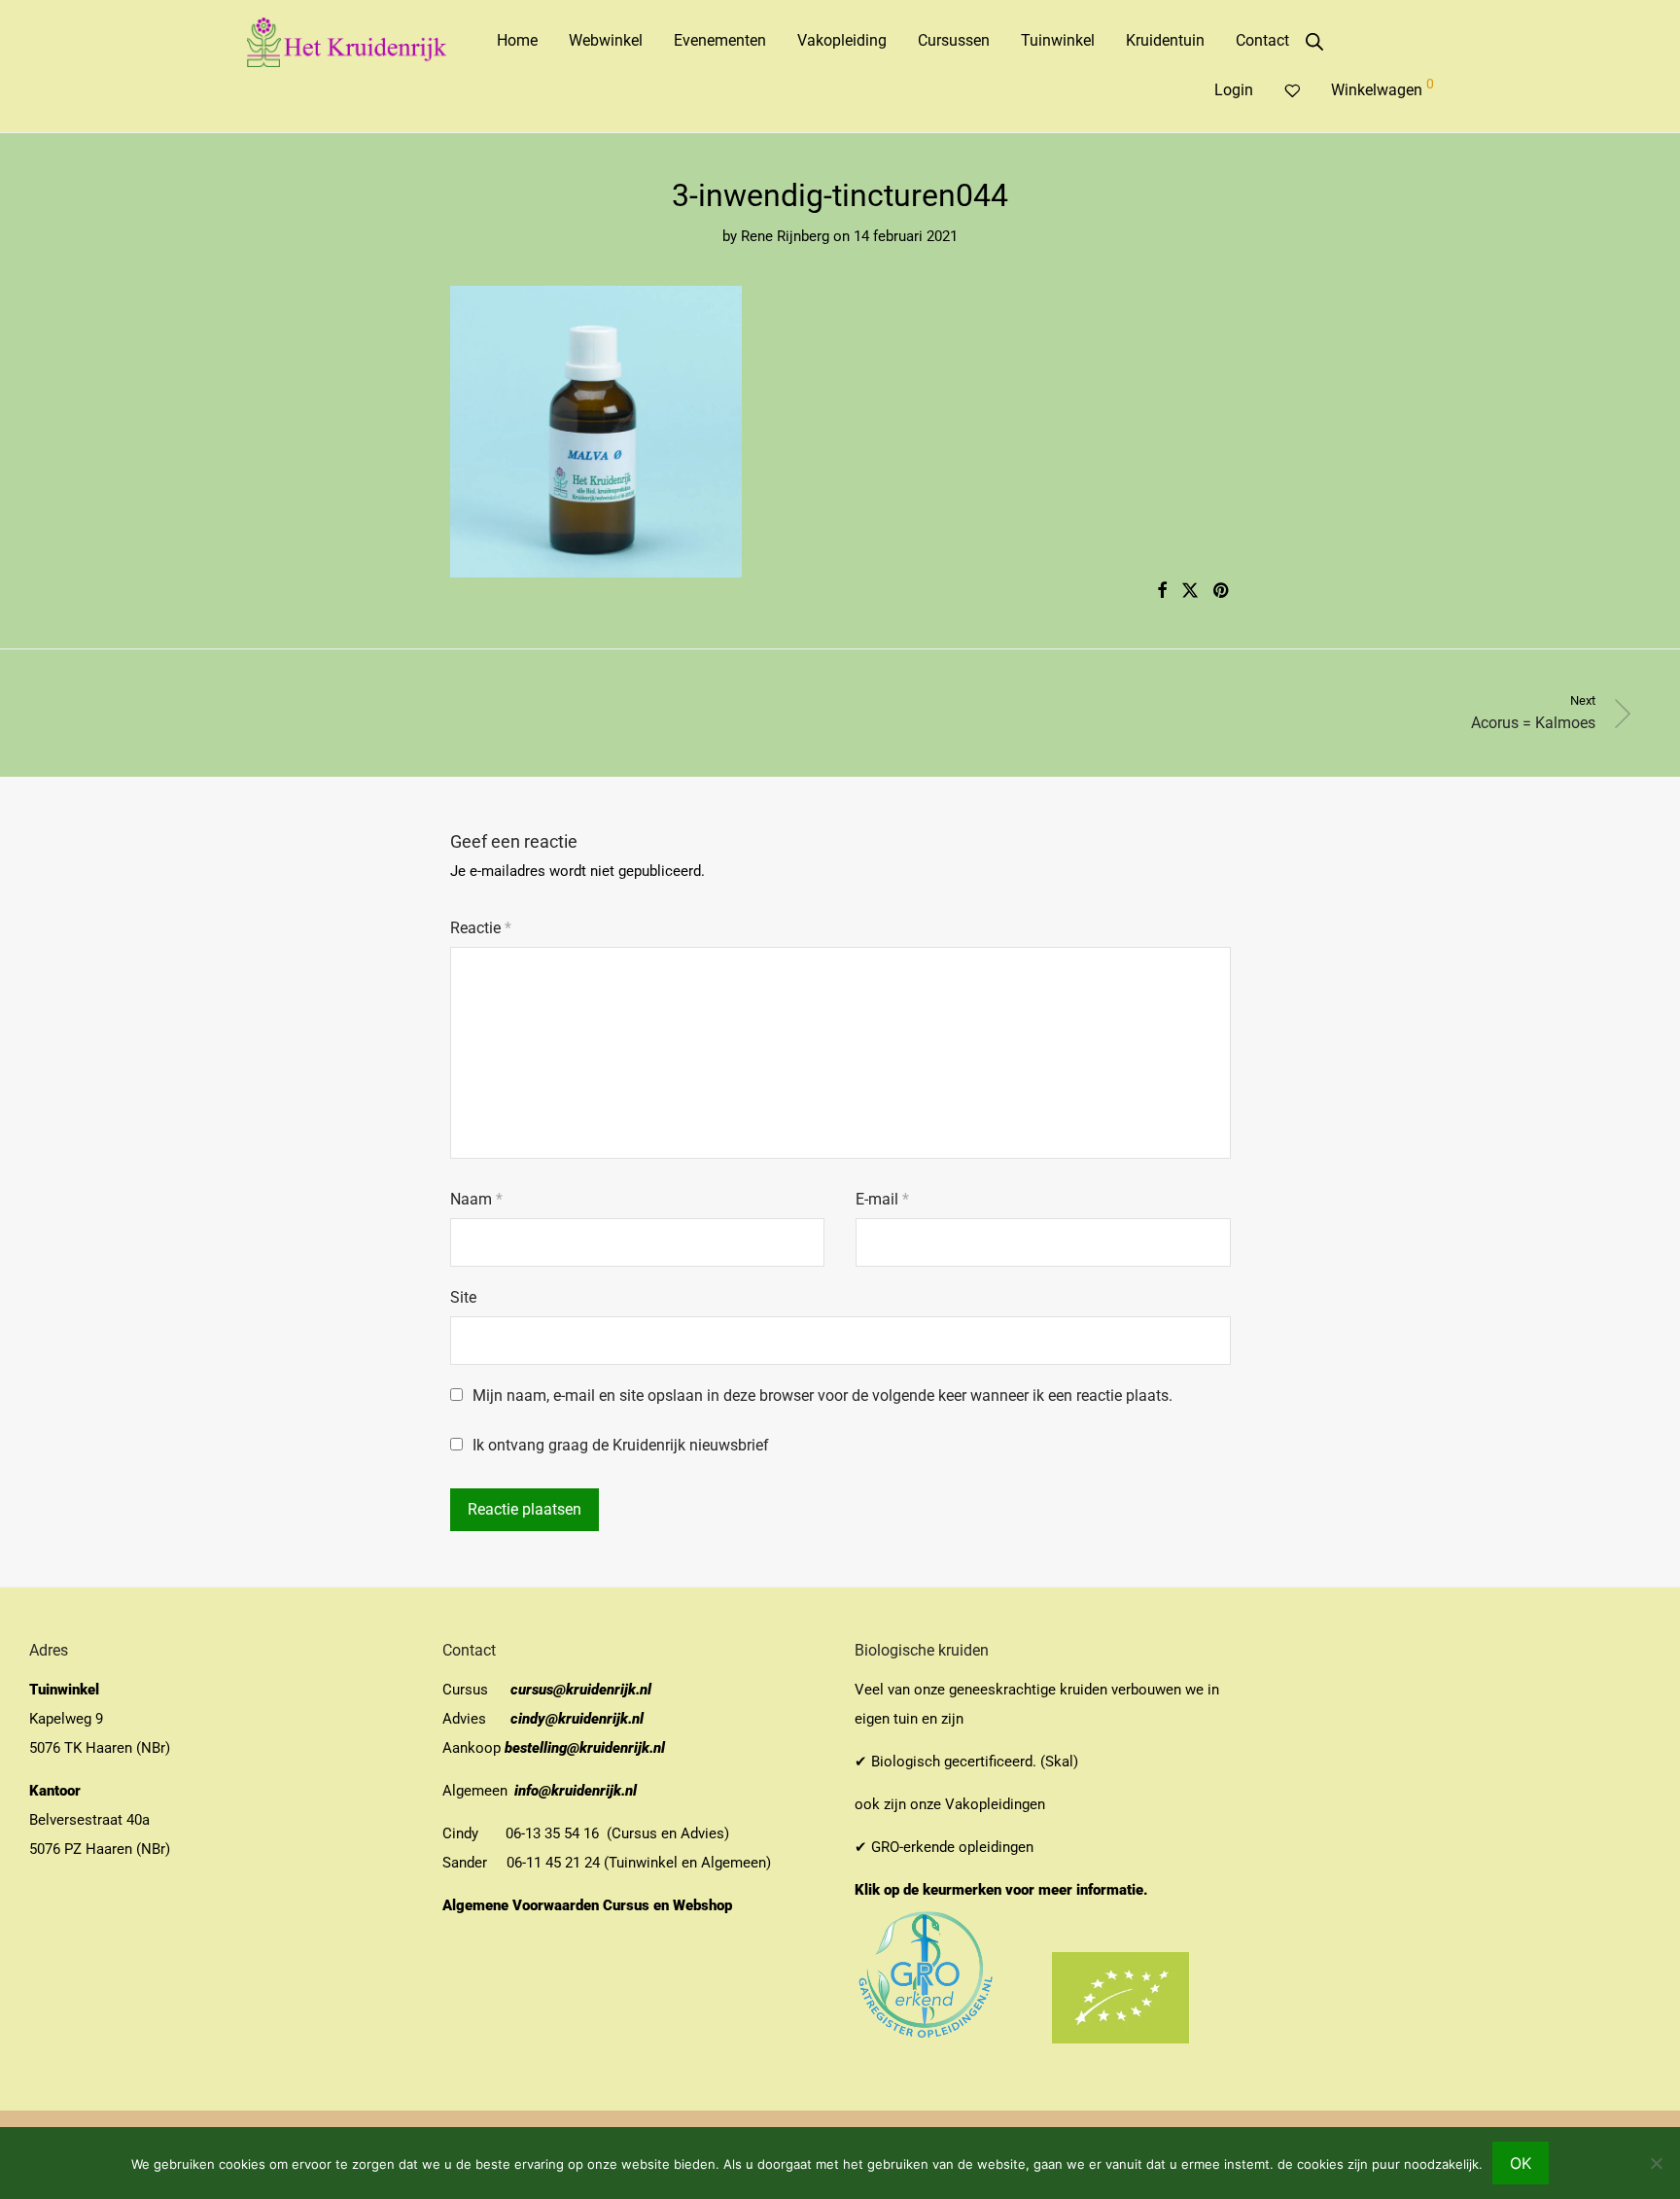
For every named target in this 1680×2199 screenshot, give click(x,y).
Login (1234, 90)
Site (463, 1297)
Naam (476, 1199)
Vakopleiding (842, 40)
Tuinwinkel (1058, 40)
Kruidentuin (1165, 40)
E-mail (882, 1199)
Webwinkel (606, 40)
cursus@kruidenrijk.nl (581, 1690)
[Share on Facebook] (1162, 591)
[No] (1656, 2163)
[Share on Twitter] (1190, 591)
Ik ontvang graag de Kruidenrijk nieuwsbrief (619, 1445)
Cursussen (954, 40)
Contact (1262, 40)
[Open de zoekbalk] (1314, 42)
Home (517, 40)
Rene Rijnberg (785, 236)
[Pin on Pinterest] (1222, 591)
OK (1521, 2163)
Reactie (481, 928)
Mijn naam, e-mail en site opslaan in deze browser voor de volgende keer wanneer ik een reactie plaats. (822, 1396)
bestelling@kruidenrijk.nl (585, 1748)
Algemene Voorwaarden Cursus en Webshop (589, 1905)
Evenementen (720, 40)
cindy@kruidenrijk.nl (577, 1719)
